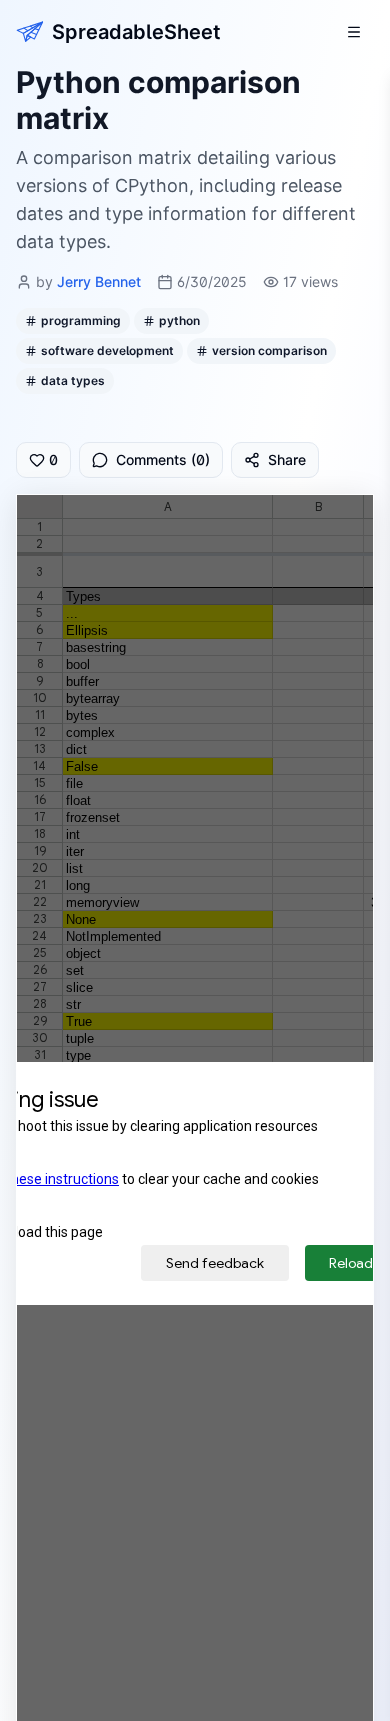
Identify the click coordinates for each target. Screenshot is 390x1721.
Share (287, 459)
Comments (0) (163, 459)
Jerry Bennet (99, 281)
